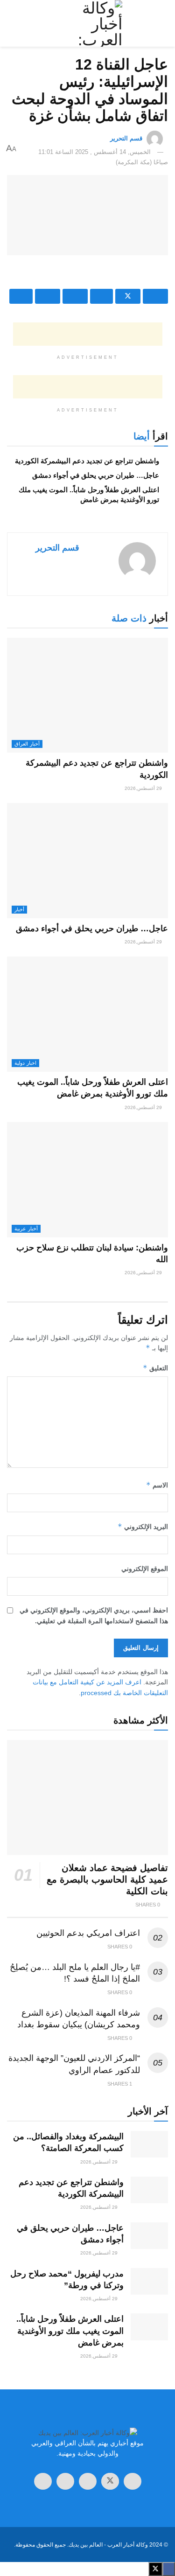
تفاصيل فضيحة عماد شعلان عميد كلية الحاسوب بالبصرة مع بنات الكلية (107, 1879)
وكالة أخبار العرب (128, 2545)
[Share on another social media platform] (21, 296)
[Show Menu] (159, 23)
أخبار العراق (27, 744)
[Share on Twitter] (128, 296)
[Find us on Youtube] (43, 2481)
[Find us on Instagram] (65, 2481)
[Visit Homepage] (87, 23)
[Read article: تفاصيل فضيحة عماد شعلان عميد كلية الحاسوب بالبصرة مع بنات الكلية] (87, 1798)
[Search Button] (16, 23)
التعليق (155, 1368)
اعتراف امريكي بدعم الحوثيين (88, 1933)
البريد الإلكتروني (143, 1526)
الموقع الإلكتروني (145, 1569)
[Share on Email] (48, 296)
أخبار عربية (26, 1229)
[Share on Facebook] (155, 296)
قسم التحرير (126, 138)
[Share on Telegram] (102, 296)
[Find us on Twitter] (110, 2481)
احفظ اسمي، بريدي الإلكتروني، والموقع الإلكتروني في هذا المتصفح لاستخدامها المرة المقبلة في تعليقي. (94, 1615)
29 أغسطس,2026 (144, 788)
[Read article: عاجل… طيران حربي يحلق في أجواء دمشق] (87, 861)
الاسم (157, 1485)
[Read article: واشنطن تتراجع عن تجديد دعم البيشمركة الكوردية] (87, 695)
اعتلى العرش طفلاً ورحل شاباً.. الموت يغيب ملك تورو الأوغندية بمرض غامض (70, 2331)
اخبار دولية (25, 1063)
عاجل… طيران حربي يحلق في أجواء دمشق (96, 475)
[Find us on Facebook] (133, 2481)
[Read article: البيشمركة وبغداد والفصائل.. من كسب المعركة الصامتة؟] (149, 2144)
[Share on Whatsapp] (75, 296)
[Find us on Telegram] (88, 2481)
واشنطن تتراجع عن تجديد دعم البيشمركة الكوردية (87, 461)
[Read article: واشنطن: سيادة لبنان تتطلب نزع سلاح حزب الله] (87, 1180)
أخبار (19, 909)
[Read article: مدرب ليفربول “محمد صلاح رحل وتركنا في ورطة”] (149, 2281)
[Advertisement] (88, 274)
